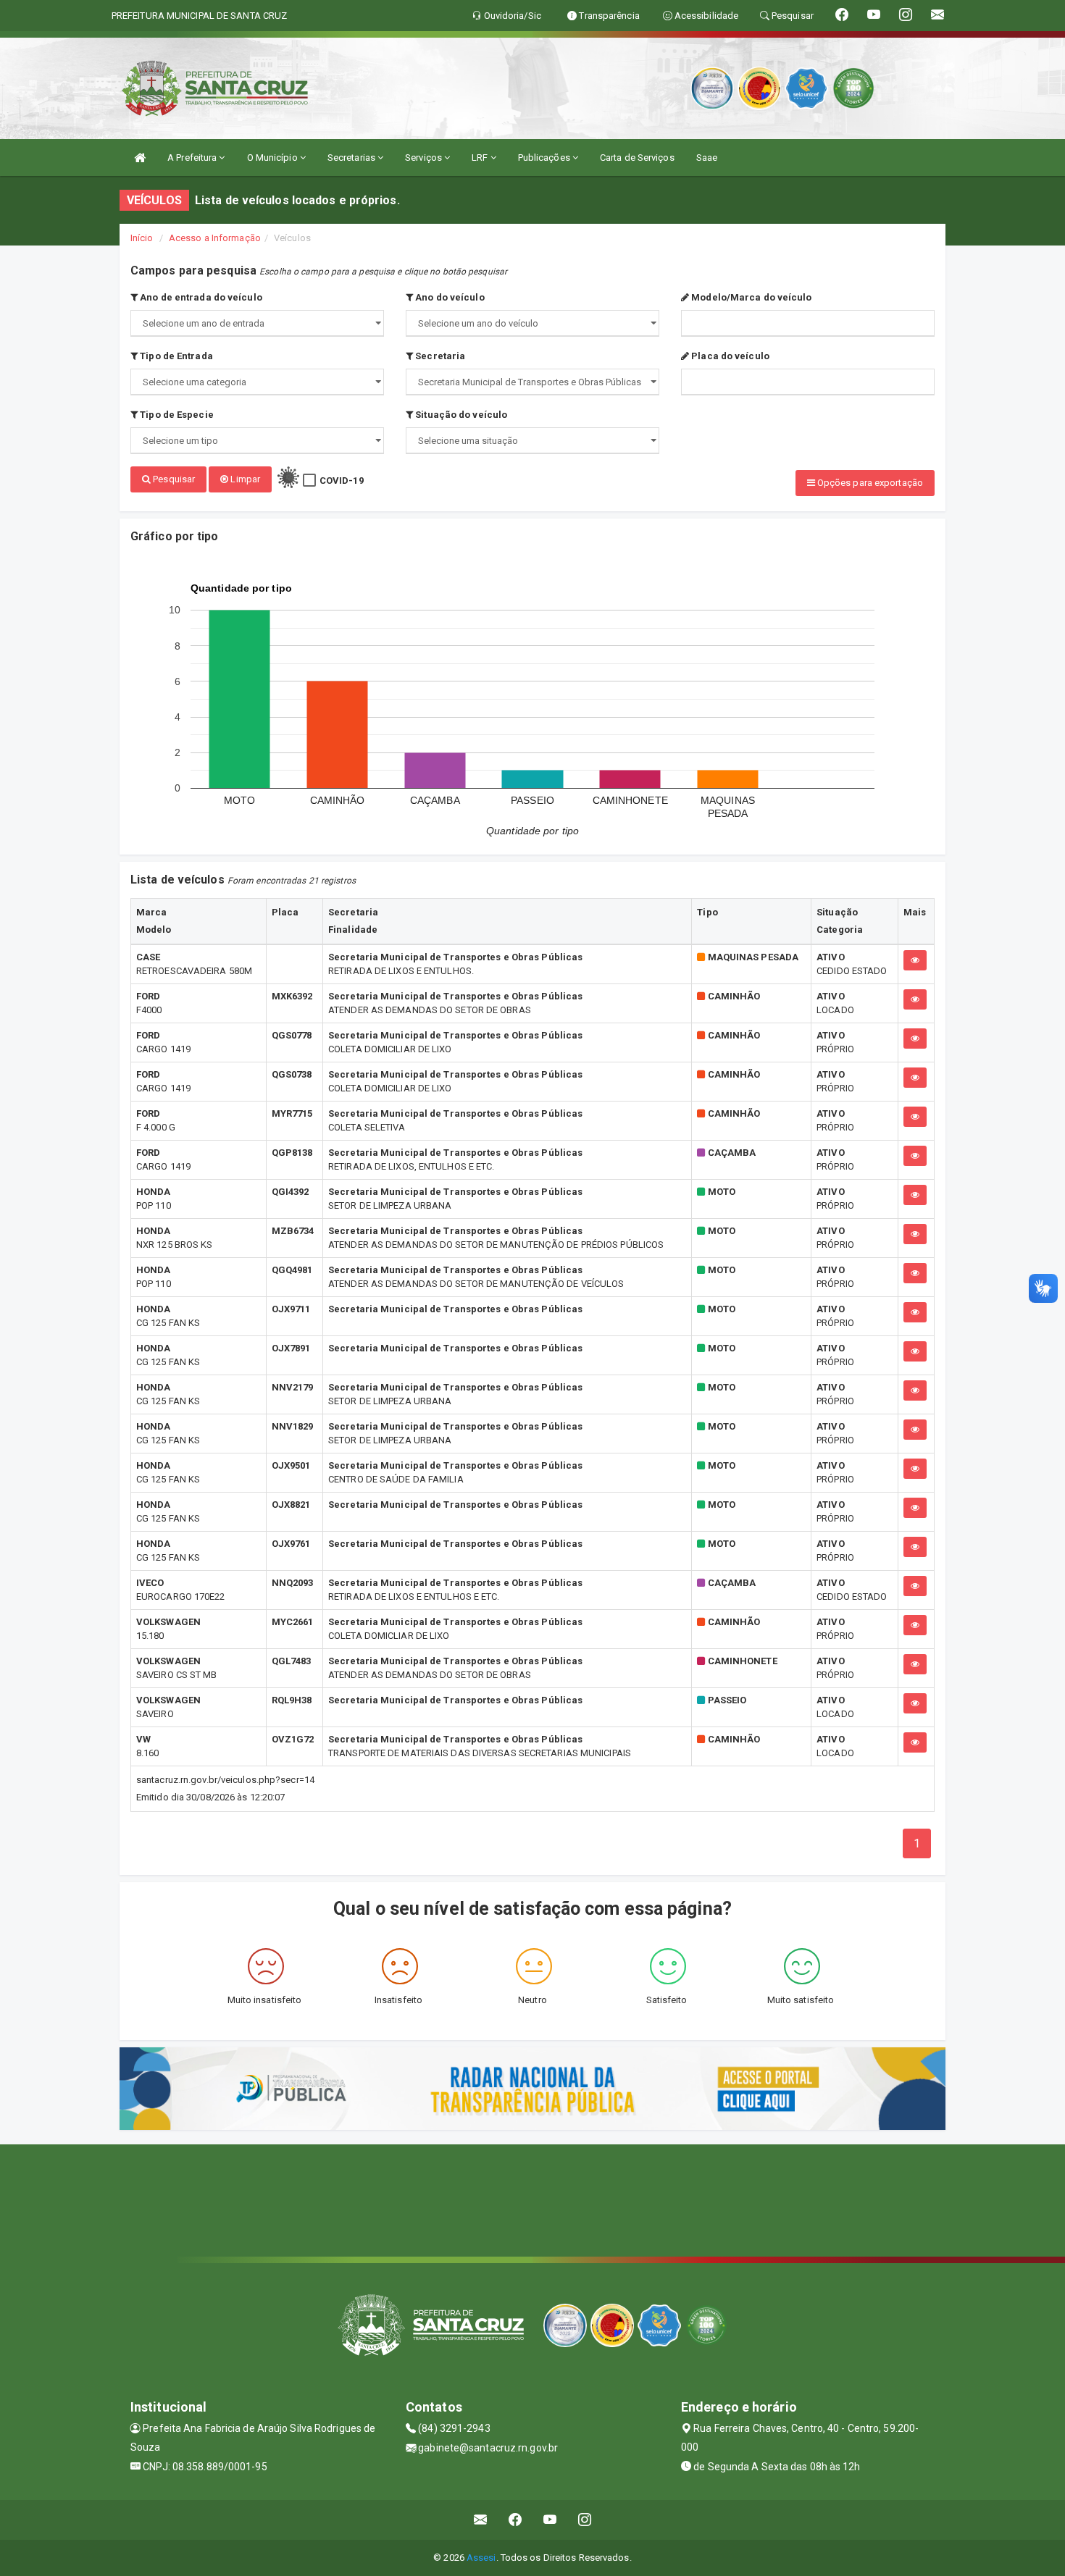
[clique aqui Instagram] (585, 2520)
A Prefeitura (193, 158)
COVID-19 (342, 481)
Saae (707, 158)
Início (142, 238)
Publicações (545, 158)
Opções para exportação (869, 483)
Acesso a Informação (215, 238)
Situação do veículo (460, 415)
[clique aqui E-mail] (481, 2520)
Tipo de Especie (176, 415)
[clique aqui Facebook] (515, 2520)
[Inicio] (140, 158)
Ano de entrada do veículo (200, 297)
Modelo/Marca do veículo (750, 297)
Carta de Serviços (637, 158)
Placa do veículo (729, 356)
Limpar (244, 479)
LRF (481, 158)
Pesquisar (173, 479)
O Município (273, 158)
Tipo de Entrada (175, 356)
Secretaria (439, 356)
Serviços (425, 158)
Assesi (481, 2558)
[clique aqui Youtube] (550, 2520)
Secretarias (352, 158)
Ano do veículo (449, 297)
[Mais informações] (915, 960)
